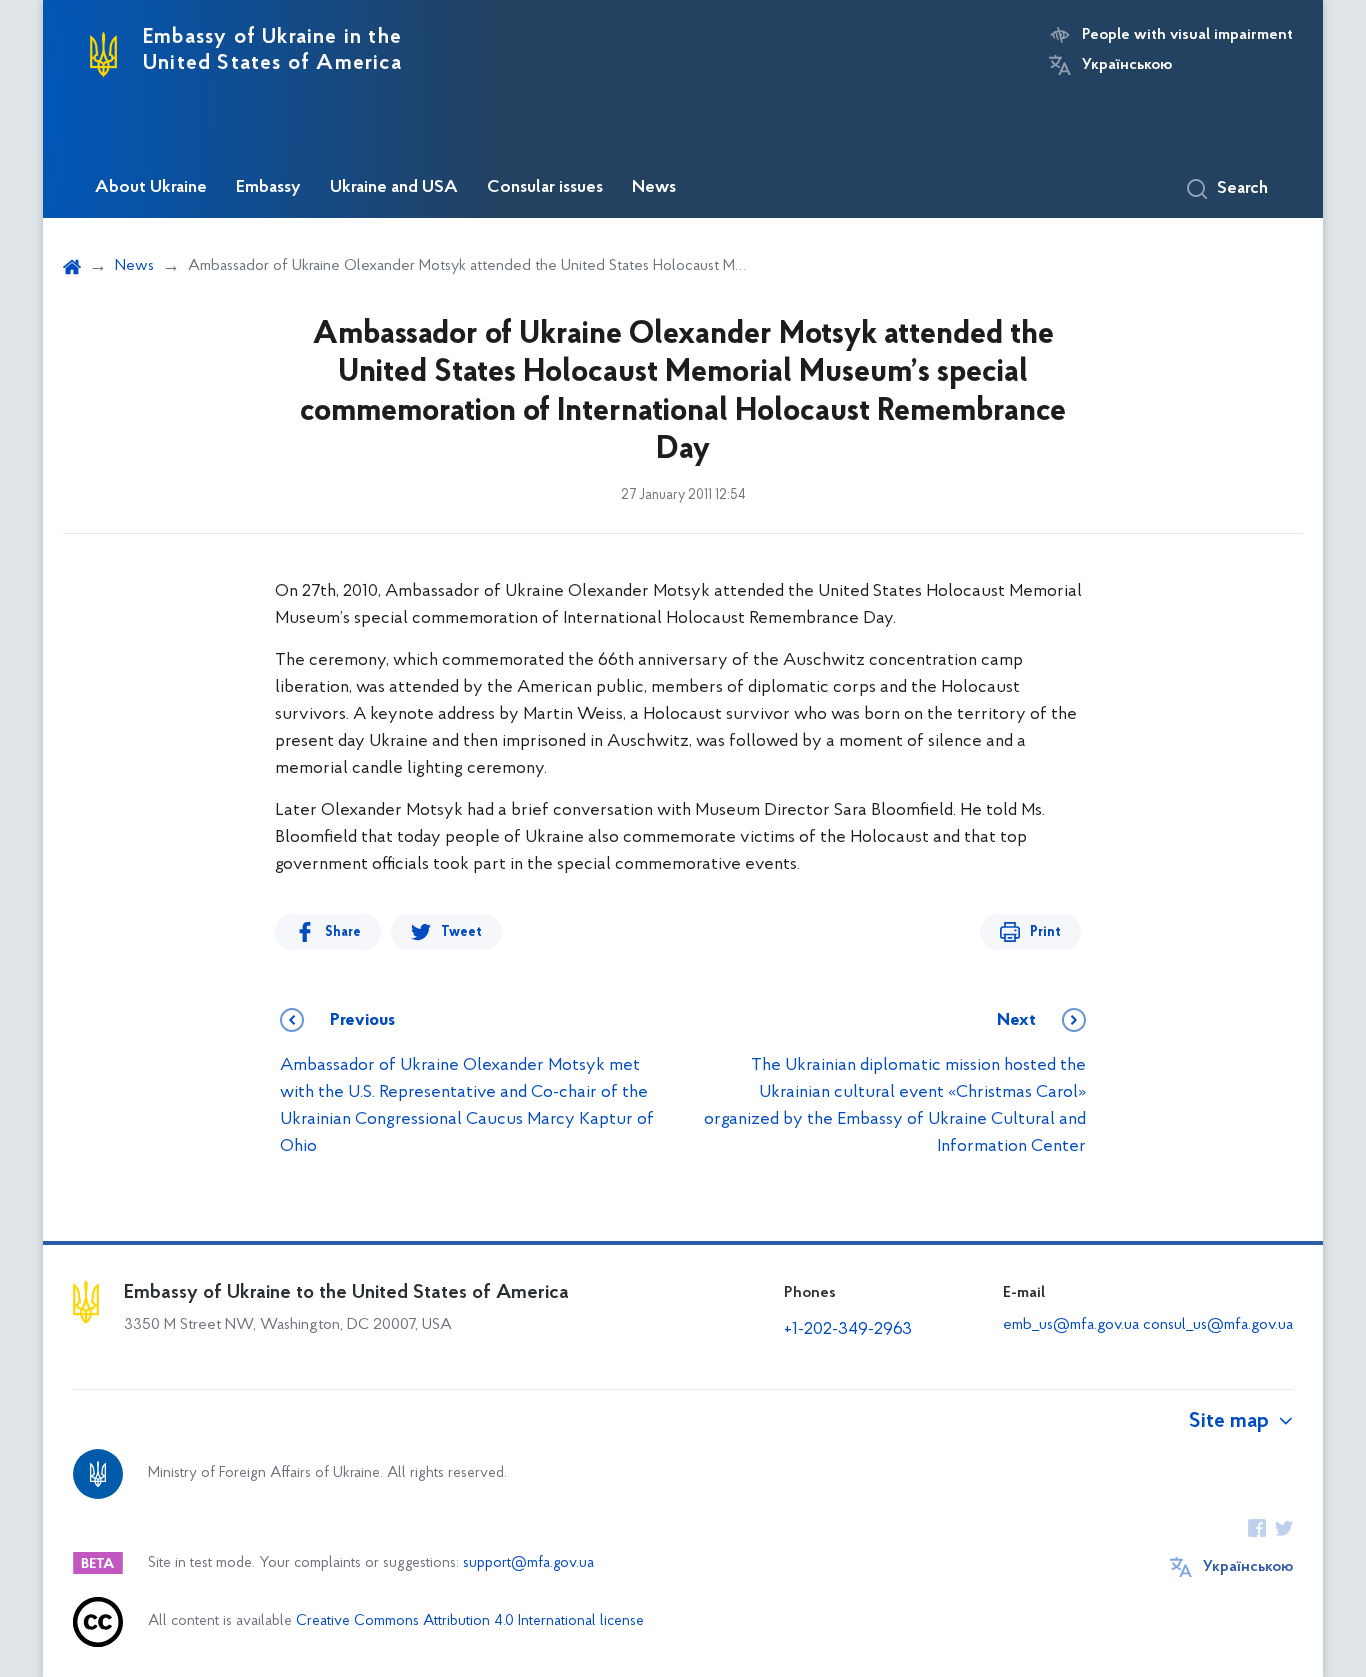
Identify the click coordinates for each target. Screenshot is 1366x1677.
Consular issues (545, 188)
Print (1045, 932)
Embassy (268, 188)
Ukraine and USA (394, 188)
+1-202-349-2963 (848, 1330)
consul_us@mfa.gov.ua (1218, 1325)
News (654, 188)
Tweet (461, 932)
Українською (1127, 65)
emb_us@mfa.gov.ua (1071, 1325)
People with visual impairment (1187, 35)
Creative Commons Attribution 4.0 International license (470, 1621)
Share (343, 932)
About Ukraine (151, 188)
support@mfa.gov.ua (528, 1563)
